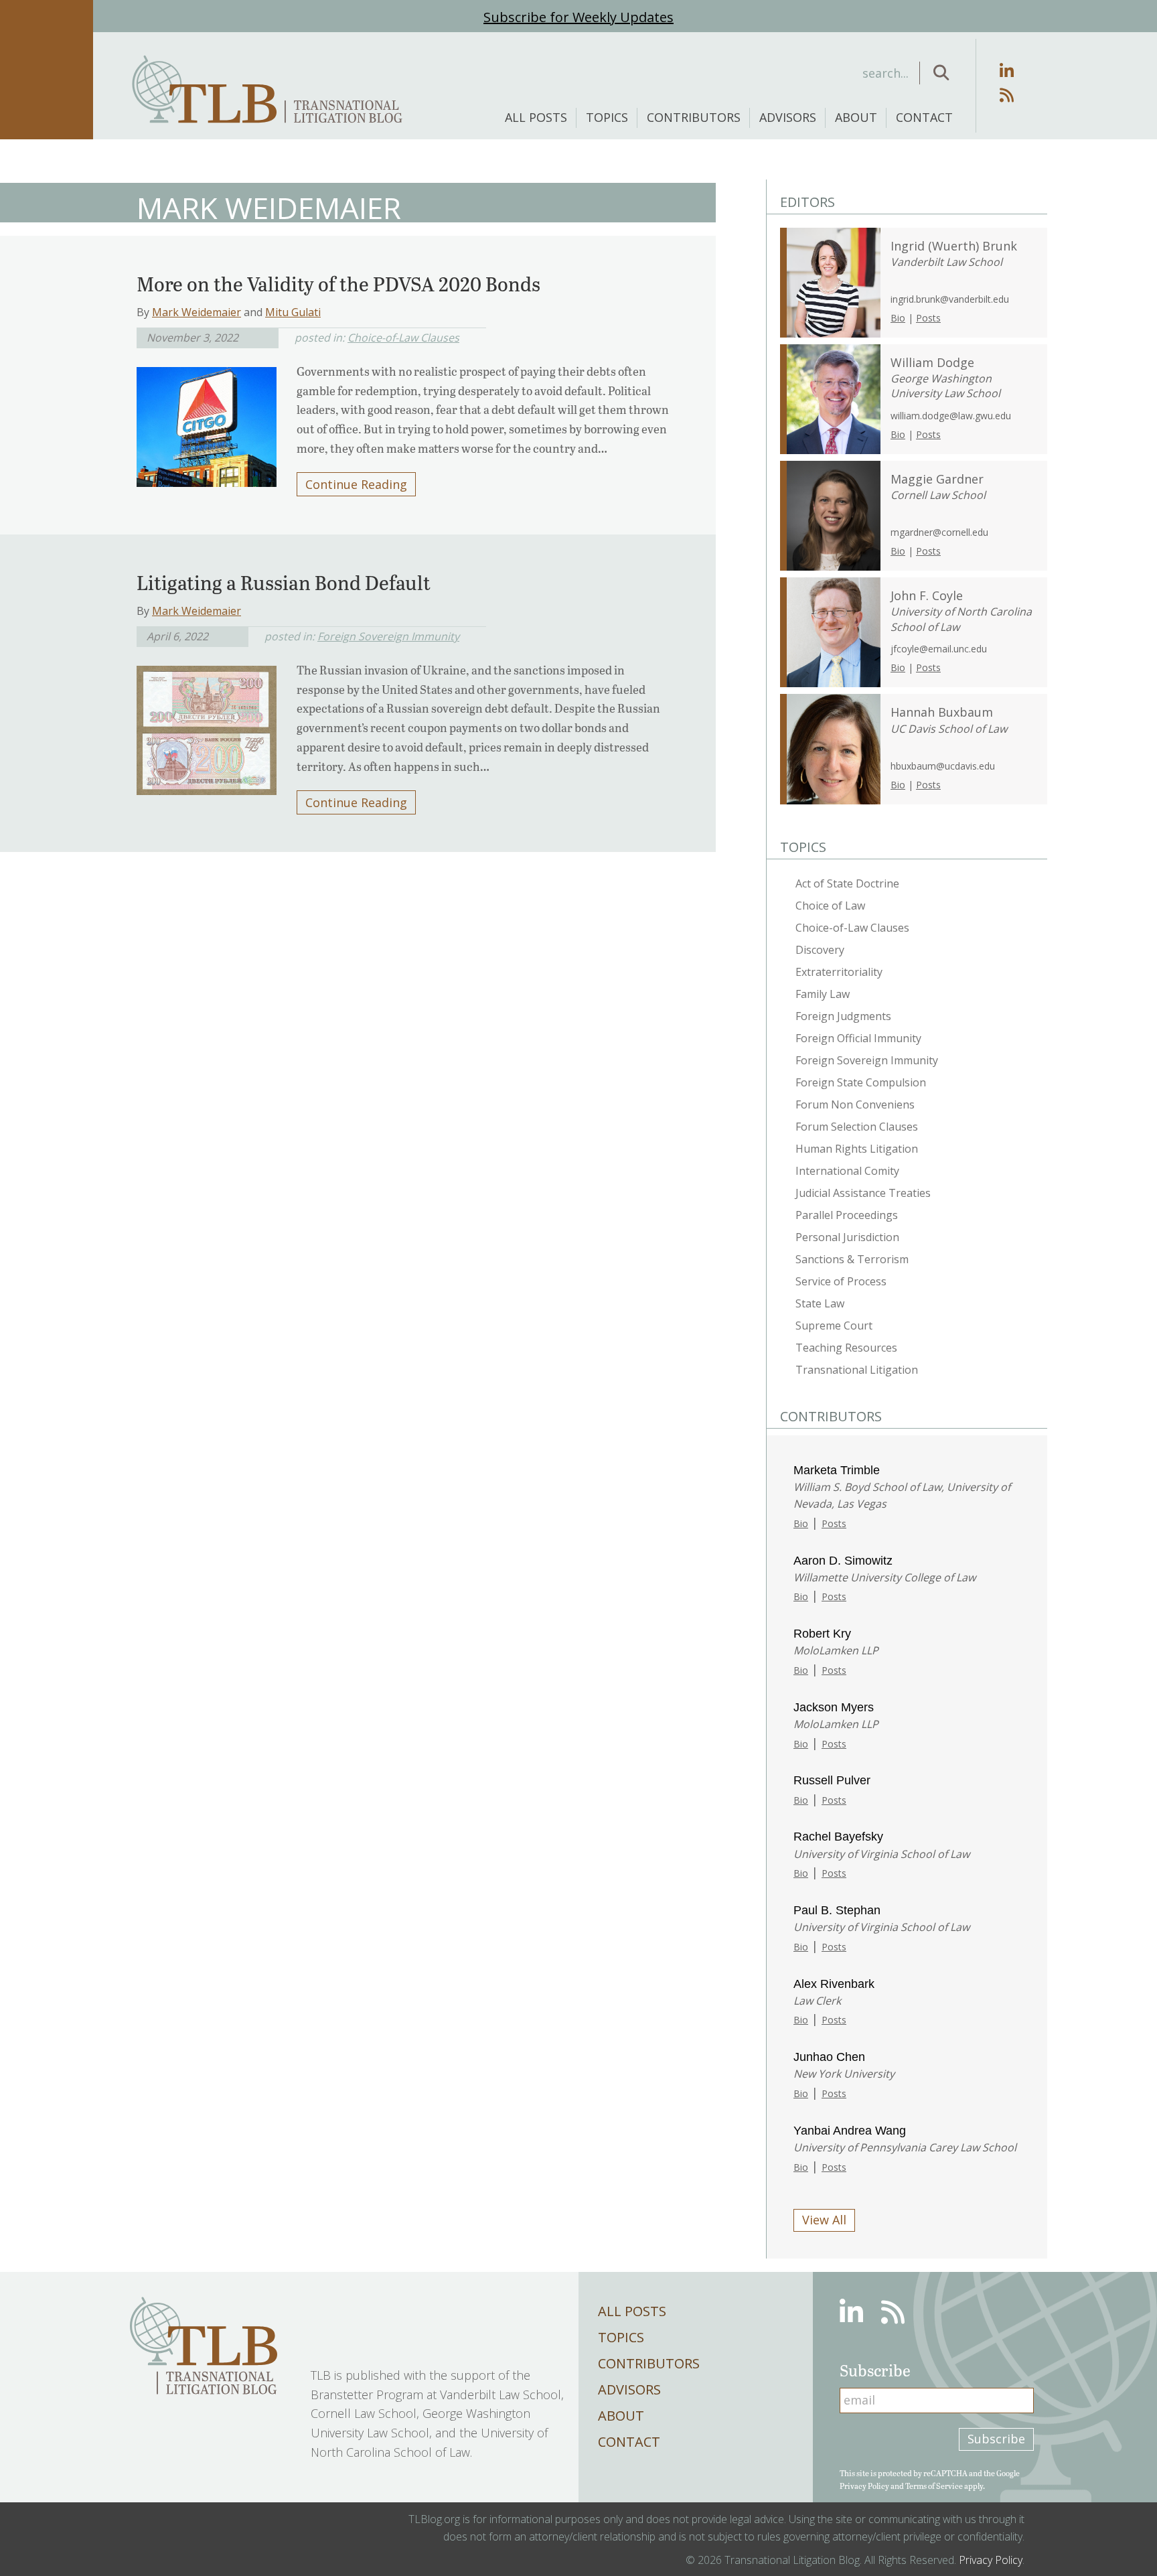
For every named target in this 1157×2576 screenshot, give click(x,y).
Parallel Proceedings (847, 1215)
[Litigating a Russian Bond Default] (207, 726)
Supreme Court (834, 1326)
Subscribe (996, 2439)
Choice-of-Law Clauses (403, 338)
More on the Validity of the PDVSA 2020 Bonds (338, 283)
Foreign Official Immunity (858, 1038)
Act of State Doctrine (847, 883)
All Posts (536, 117)
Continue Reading (356, 484)
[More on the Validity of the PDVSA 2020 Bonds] (207, 423)
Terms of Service (934, 2486)
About (856, 117)
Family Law (823, 994)
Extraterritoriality (839, 972)
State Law (820, 1303)
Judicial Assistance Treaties (863, 1193)
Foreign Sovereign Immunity (388, 636)
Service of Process (841, 1281)
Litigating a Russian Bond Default (284, 582)
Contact (924, 117)
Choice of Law (830, 906)
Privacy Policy (864, 2486)
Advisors (788, 117)
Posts (928, 318)
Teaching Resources (846, 1348)
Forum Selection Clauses (857, 1127)
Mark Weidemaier (197, 312)
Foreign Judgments (843, 1016)
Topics (607, 117)
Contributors (694, 117)
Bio (898, 318)
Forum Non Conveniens (855, 1104)
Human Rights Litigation (857, 1149)
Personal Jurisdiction (847, 1237)
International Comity (847, 1171)
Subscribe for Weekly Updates (578, 17)
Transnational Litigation (857, 1370)
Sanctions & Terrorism (852, 1259)
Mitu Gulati (293, 312)
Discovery (820, 950)
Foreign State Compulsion (861, 1082)
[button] (941, 73)
